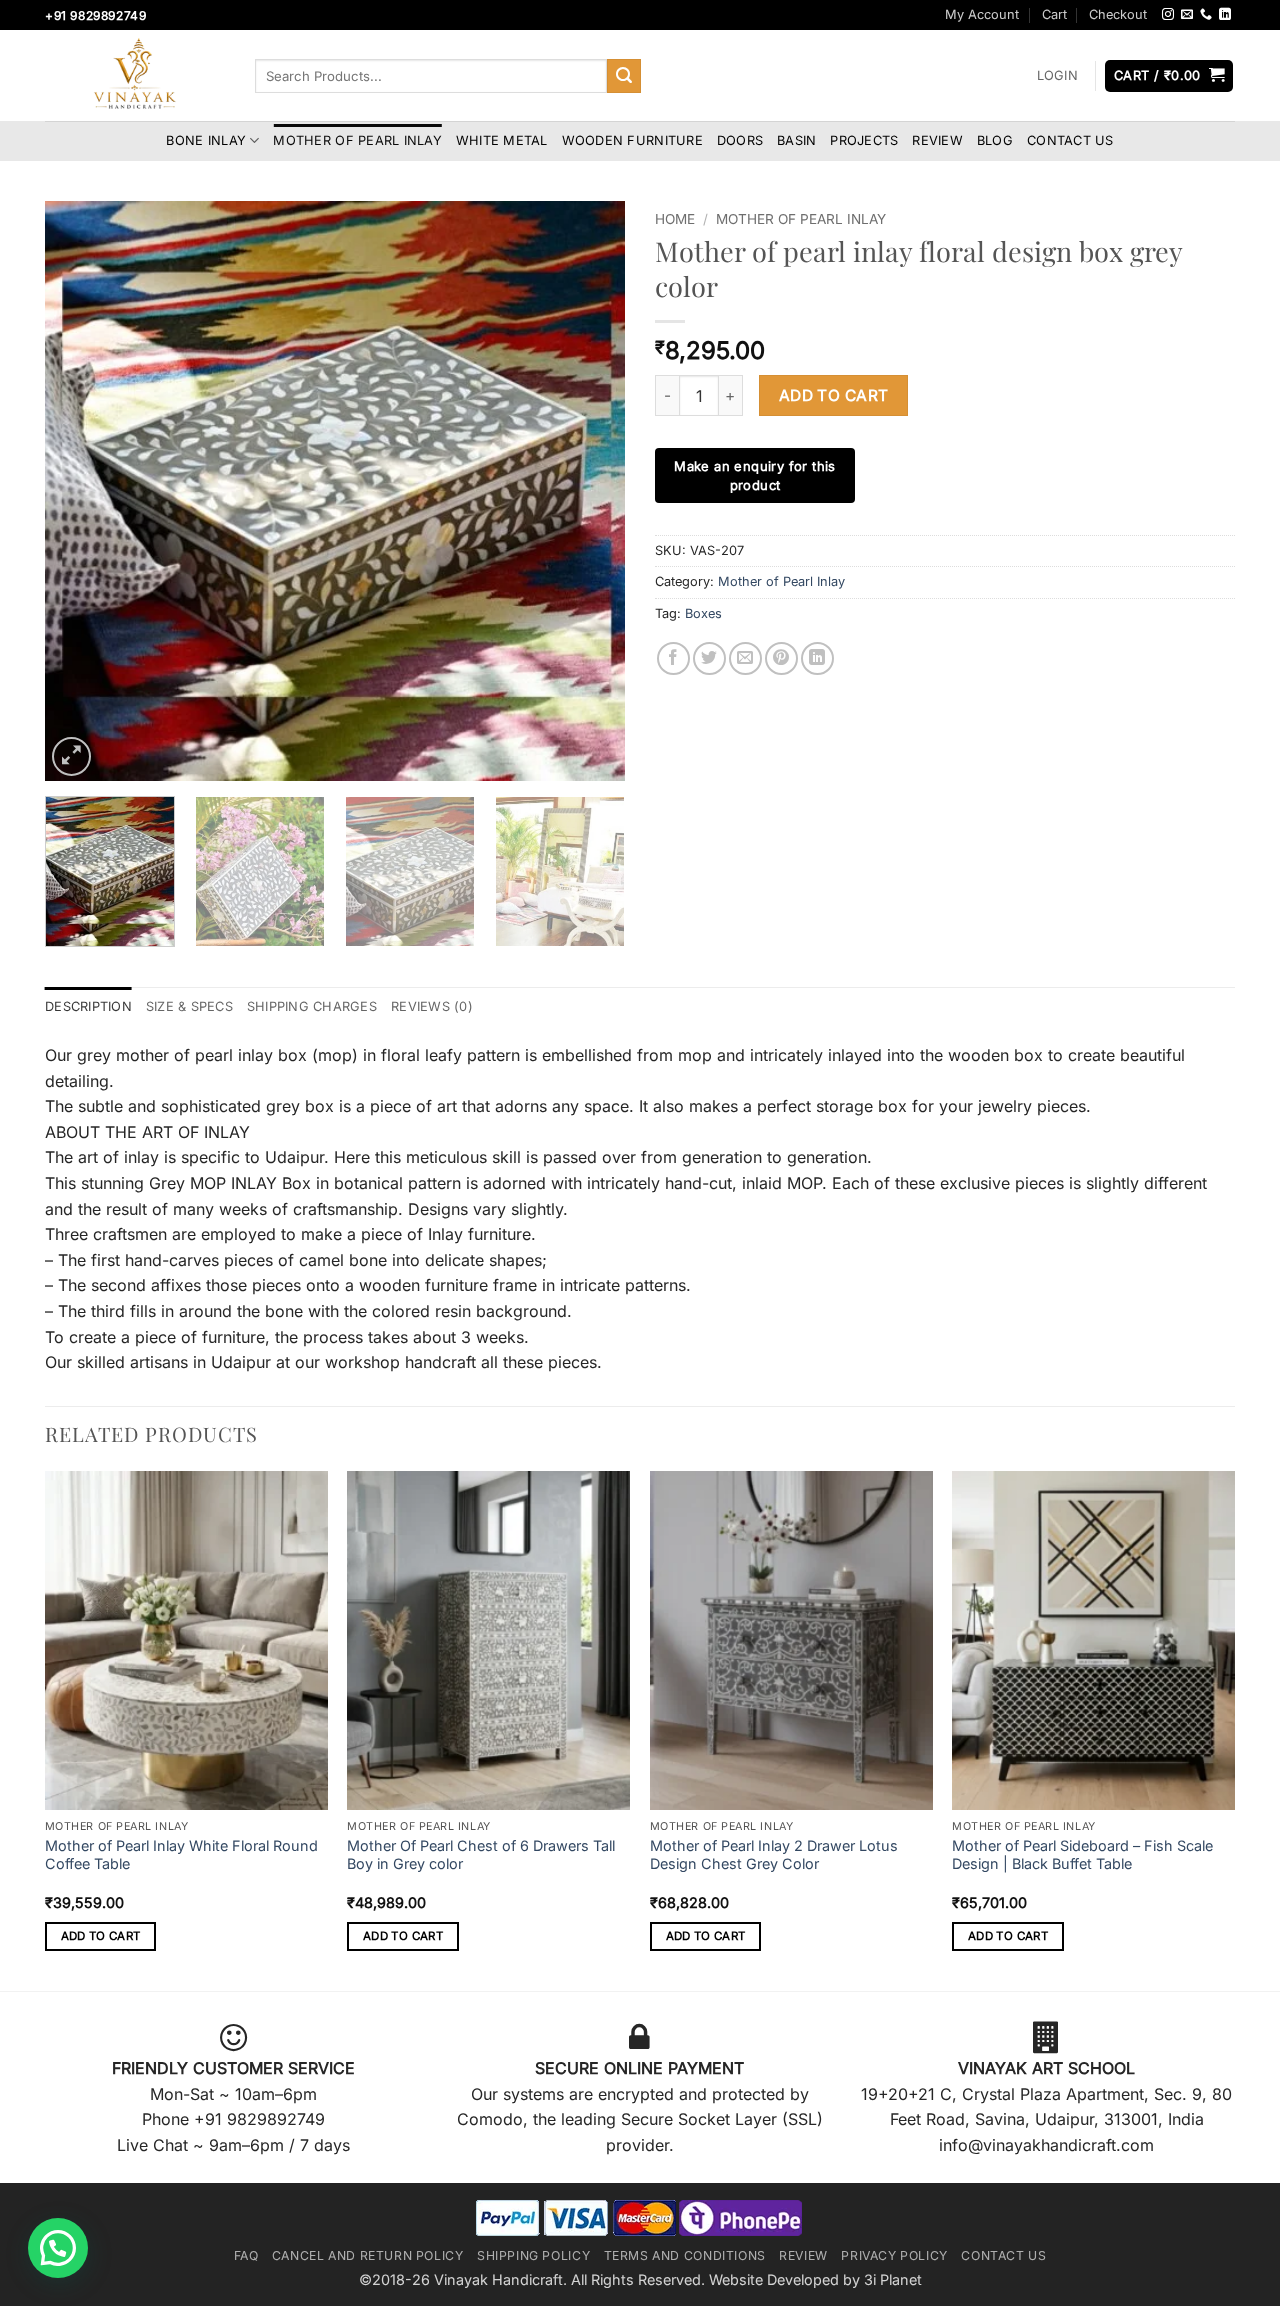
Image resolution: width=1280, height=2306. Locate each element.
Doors (740, 140)
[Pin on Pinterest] (781, 658)
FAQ (246, 2255)
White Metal (502, 140)
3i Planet (893, 2279)
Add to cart (834, 395)
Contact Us (1070, 140)
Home (675, 219)
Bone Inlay (206, 140)
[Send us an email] (1187, 15)
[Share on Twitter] (709, 658)
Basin (796, 140)
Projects (864, 140)
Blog (995, 140)
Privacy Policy (894, 2255)
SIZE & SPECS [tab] (189, 1006)
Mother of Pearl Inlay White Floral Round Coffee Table (181, 1855)
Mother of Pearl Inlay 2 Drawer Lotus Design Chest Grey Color (774, 1855)
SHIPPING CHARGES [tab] (312, 1006)
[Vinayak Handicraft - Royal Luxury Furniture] (135, 76)
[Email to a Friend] (745, 658)
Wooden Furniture (632, 140)
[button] (1057, 76)
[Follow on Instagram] (1168, 15)
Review (937, 140)
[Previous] (82, 491)
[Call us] (1206, 15)
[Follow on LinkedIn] (1225, 15)
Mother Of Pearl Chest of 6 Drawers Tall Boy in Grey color (481, 1855)
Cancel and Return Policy (368, 2255)
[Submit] (624, 76)
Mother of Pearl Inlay (357, 140)
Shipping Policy (533, 2255)
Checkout (1118, 14)
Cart (1054, 14)
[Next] (588, 491)
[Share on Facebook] (673, 658)
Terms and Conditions (685, 2255)
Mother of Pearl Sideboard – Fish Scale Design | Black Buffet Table (1082, 1855)
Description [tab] (88, 1006)
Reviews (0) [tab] (432, 1006)
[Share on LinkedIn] (817, 658)
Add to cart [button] (101, 1936)
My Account (982, 14)
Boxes (703, 613)
